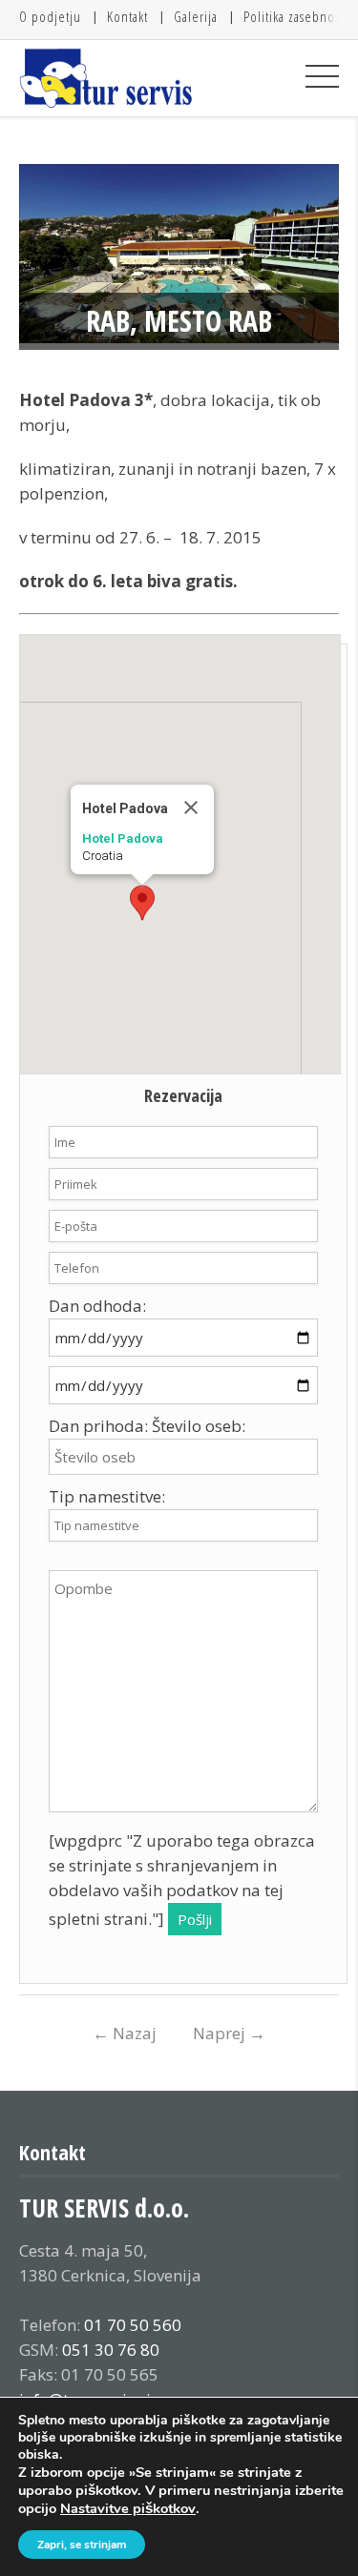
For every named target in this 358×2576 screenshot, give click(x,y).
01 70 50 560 (133, 2325)
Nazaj (125, 2033)
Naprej (229, 2033)
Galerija (196, 16)
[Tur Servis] (106, 78)
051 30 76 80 (111, 2350)
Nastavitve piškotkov (128, 2508)
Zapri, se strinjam (82, 2545)
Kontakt (127, 16)
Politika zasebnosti (295, 16)
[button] (142, 903)
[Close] (191, 808)
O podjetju (50, 16)
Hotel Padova (123, 838)
